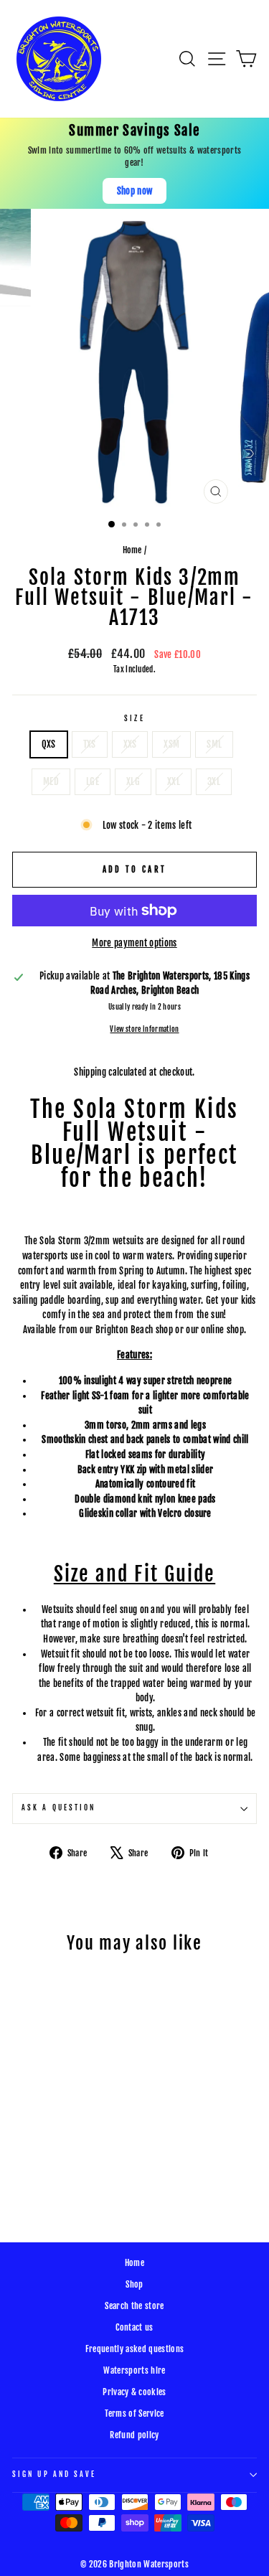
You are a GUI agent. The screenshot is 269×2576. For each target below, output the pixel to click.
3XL (214, 781)
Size (134, 719)
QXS (49, 744)
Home (132, 550)
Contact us (134, 2327)
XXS (130, 744)
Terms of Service (134, 2413)
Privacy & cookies (134, 2392)
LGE (93, 781)
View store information (144, 1029)
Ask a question (58, 1808)
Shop (134, 2284)
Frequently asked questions (134, 2349)
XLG (133, 781)
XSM (171, 744)
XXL (174, 781)
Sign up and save (54, 2474)
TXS (90, 744)
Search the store (134, 2306)
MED (51, 781)
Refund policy (134, 2435)
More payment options (134, 943)
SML (214, 744)
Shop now (135, 191)
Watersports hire (134, 2370)
